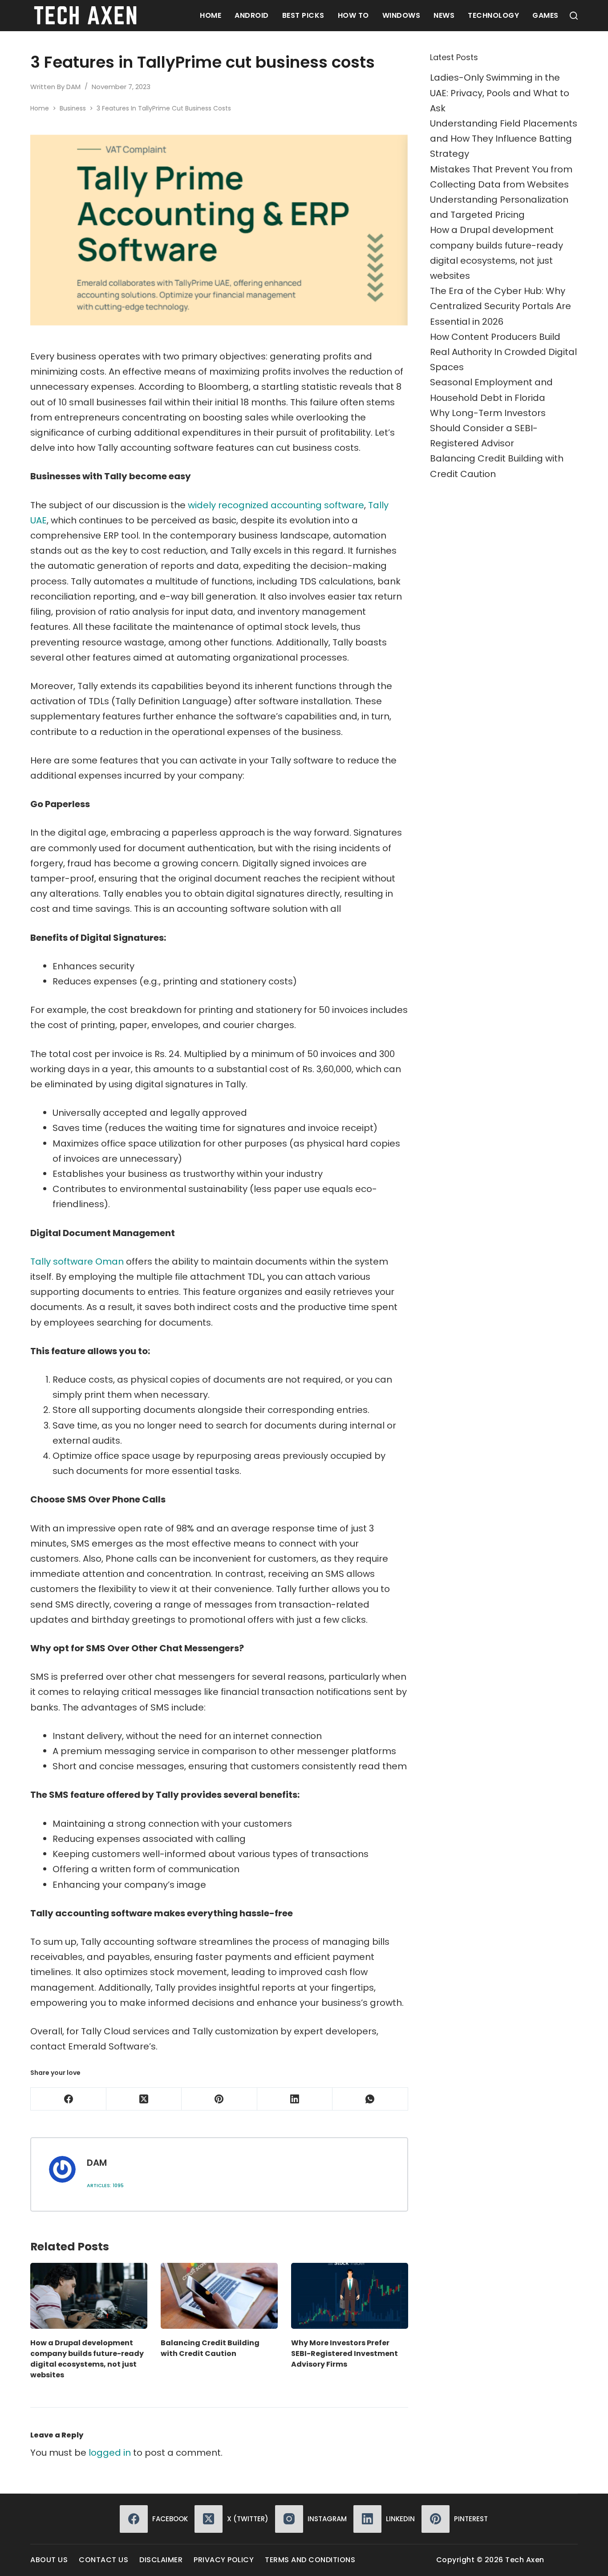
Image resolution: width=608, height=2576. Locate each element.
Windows (401, 15)
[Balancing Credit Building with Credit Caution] (219, 2296)
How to (353, 15)
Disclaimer (161, 2560)
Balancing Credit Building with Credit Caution (210, 2348)
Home (211, 15)
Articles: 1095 (105, 2185)
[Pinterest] (219, 2099)
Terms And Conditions (310, 2560)
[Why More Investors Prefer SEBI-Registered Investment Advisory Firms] (350, 2296)
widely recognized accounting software (276, 505)
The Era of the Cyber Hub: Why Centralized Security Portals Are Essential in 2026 (501, 306)
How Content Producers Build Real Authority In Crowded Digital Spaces (503, 352)
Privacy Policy (224, 2560)
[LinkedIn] (295, 2099)
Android (252, 15)
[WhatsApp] (370, 2099)
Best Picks (303, 15)
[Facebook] (68, 2099)
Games (545, 15)
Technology (493, 15)
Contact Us (103, 2560)
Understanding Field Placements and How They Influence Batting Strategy (504, 139)
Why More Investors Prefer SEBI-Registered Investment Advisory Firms (345, 2354)
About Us (49, 2560)
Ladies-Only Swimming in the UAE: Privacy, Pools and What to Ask (500, 93)
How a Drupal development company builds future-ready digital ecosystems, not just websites (87, 2359)
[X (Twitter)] (144, 2099)
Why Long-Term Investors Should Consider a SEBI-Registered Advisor (488, 428)
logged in (110, 2453)
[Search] (574, 16)
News (444, 15)
